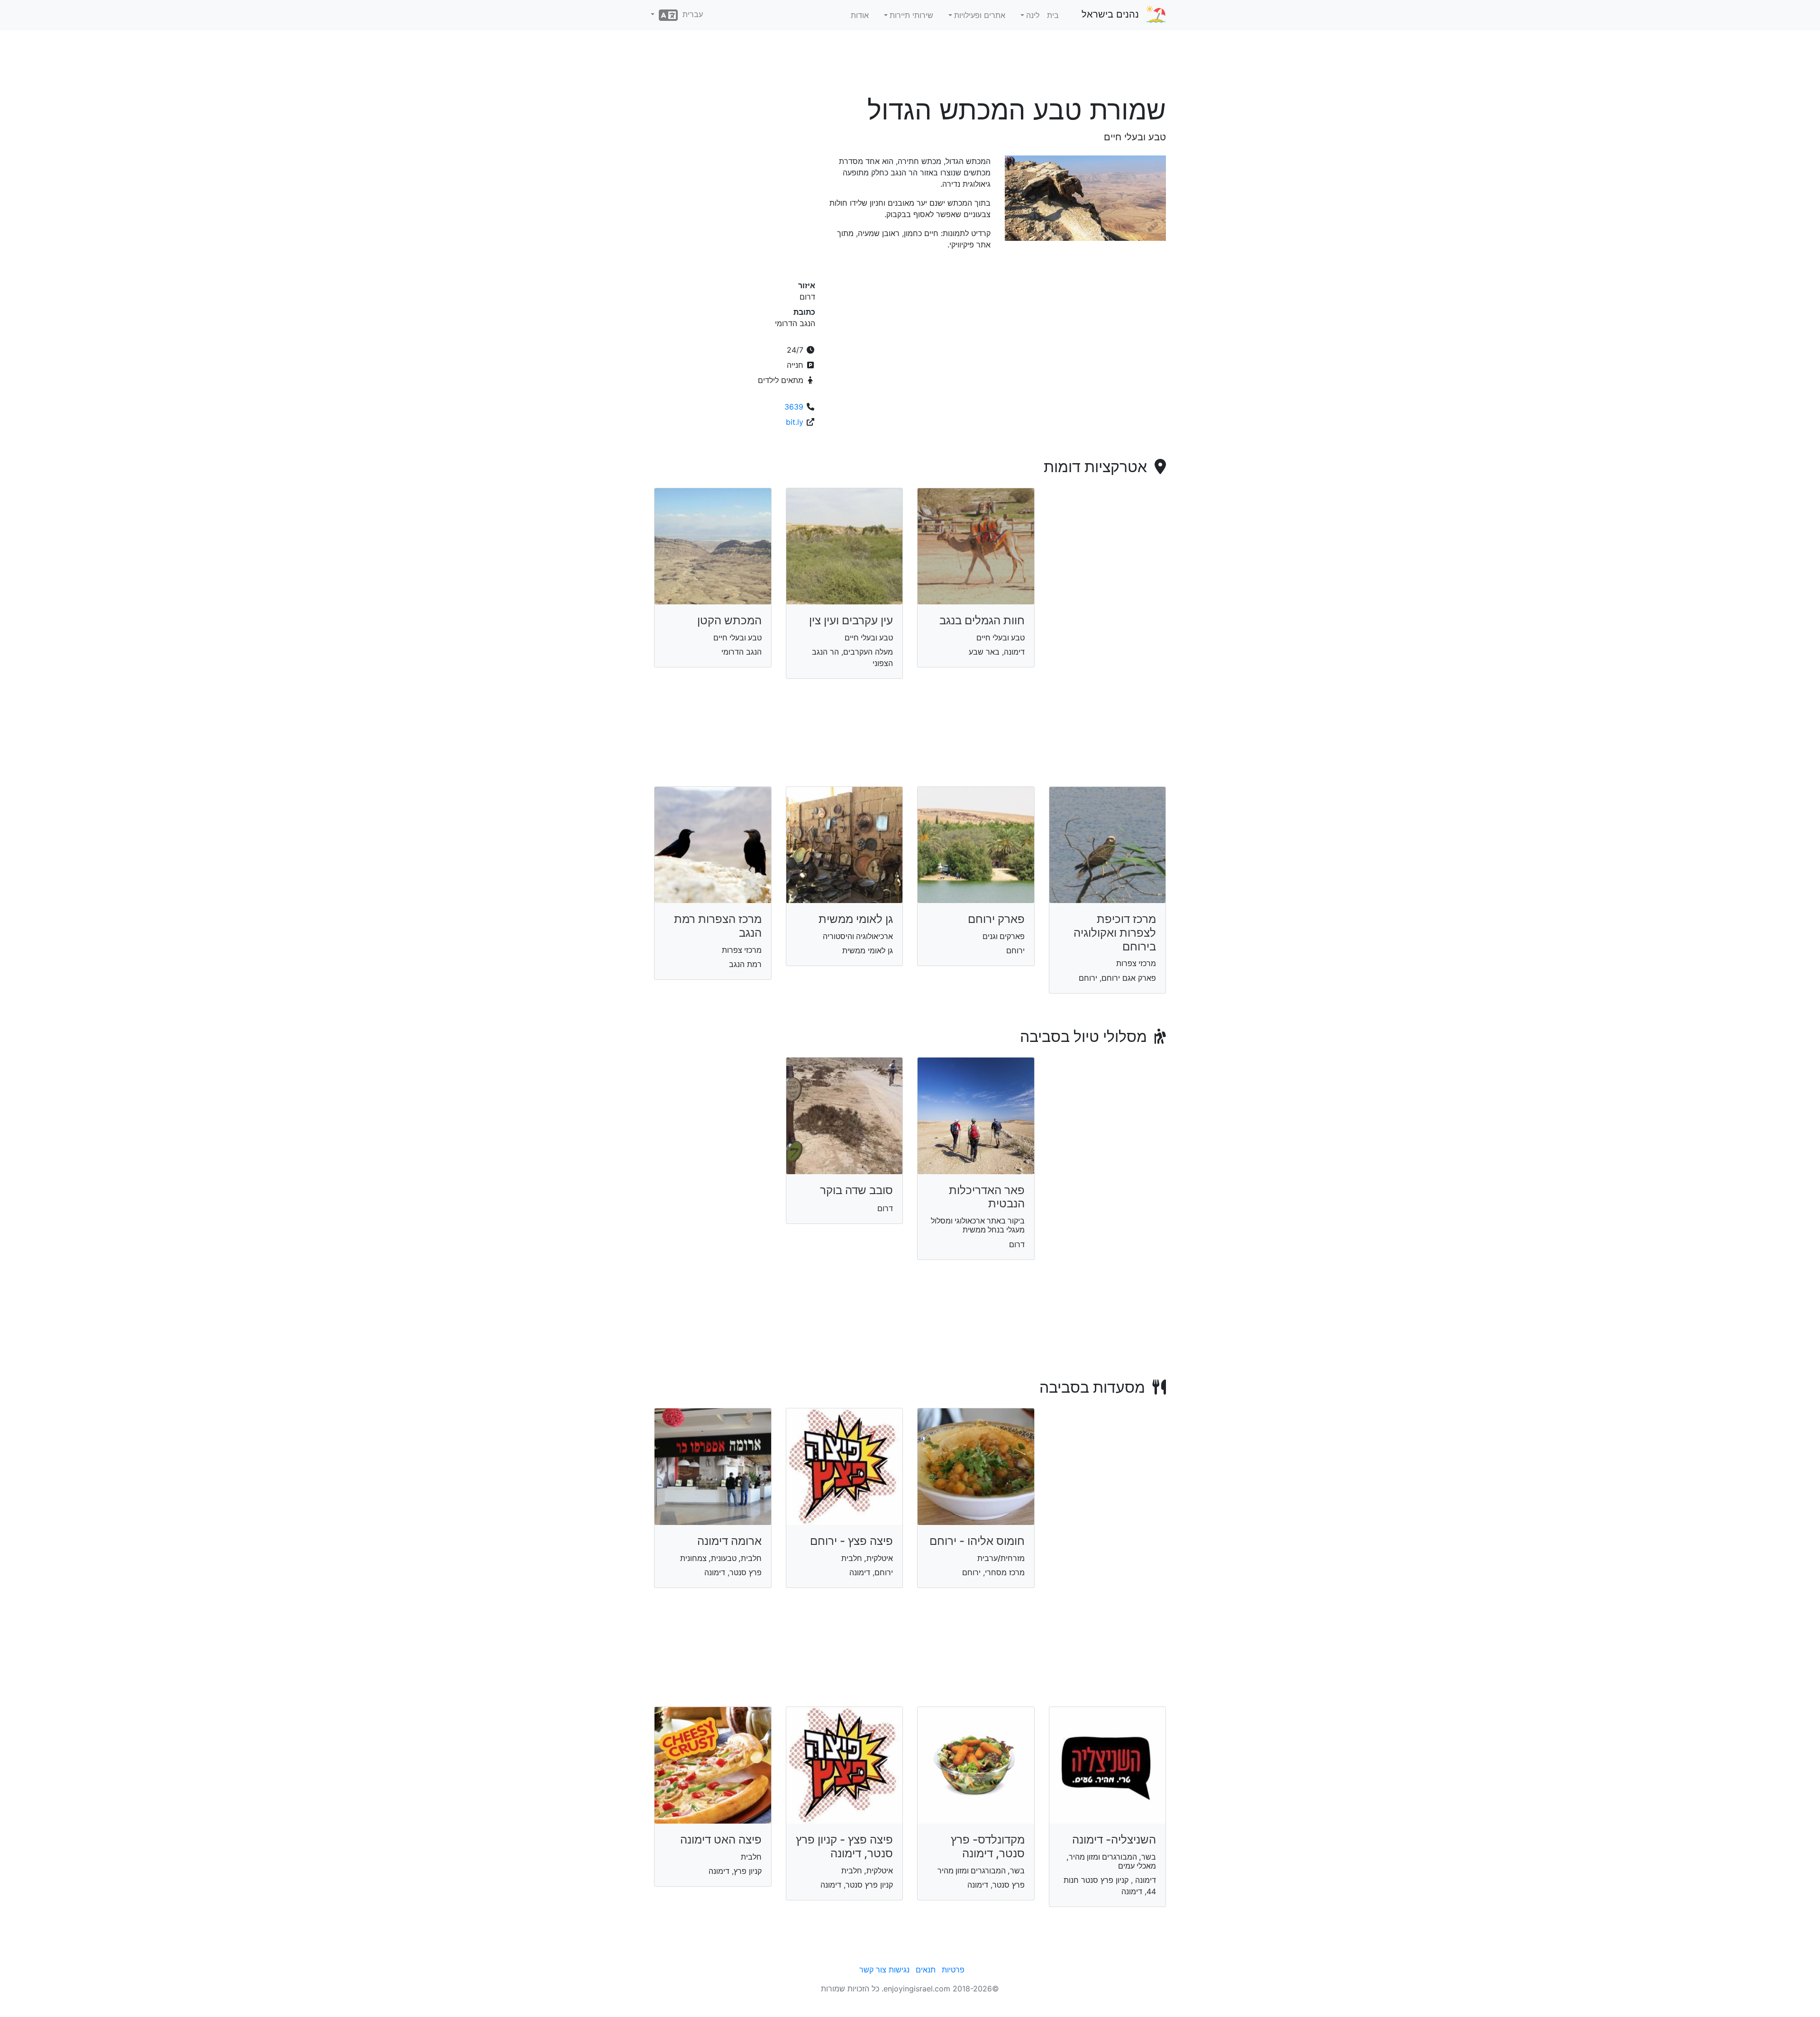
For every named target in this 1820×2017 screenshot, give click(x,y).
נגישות (899, 1970)
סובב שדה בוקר (856, 1190)
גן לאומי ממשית (856, 919)
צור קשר (873, 1970)
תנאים (926, 1970)
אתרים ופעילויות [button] (980, 15)
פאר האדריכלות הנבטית (987, 1197)
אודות (860, 15)
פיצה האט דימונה (721, 1839)
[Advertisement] (910, 66)
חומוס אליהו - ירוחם (977, 1541)
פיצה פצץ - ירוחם (851, 1541)
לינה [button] (1033, 15)
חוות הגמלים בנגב (982, 620)
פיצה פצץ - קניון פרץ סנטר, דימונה (844, 1846)
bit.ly (795, 422)
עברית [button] (690, 14)
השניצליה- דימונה (1114, 1839)
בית (1053, 15)
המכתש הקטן (729, 620)
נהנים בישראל (1110, 14)
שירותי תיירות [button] (911, 15)
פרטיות (953, 1970)
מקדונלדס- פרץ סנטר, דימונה (988, 1846)
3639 (794, 407)
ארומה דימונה (729, 1541)
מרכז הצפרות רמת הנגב (718, 926)
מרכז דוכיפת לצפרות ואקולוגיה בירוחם (1115, 933)
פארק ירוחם (996, 919)
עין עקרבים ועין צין (851, 620)
